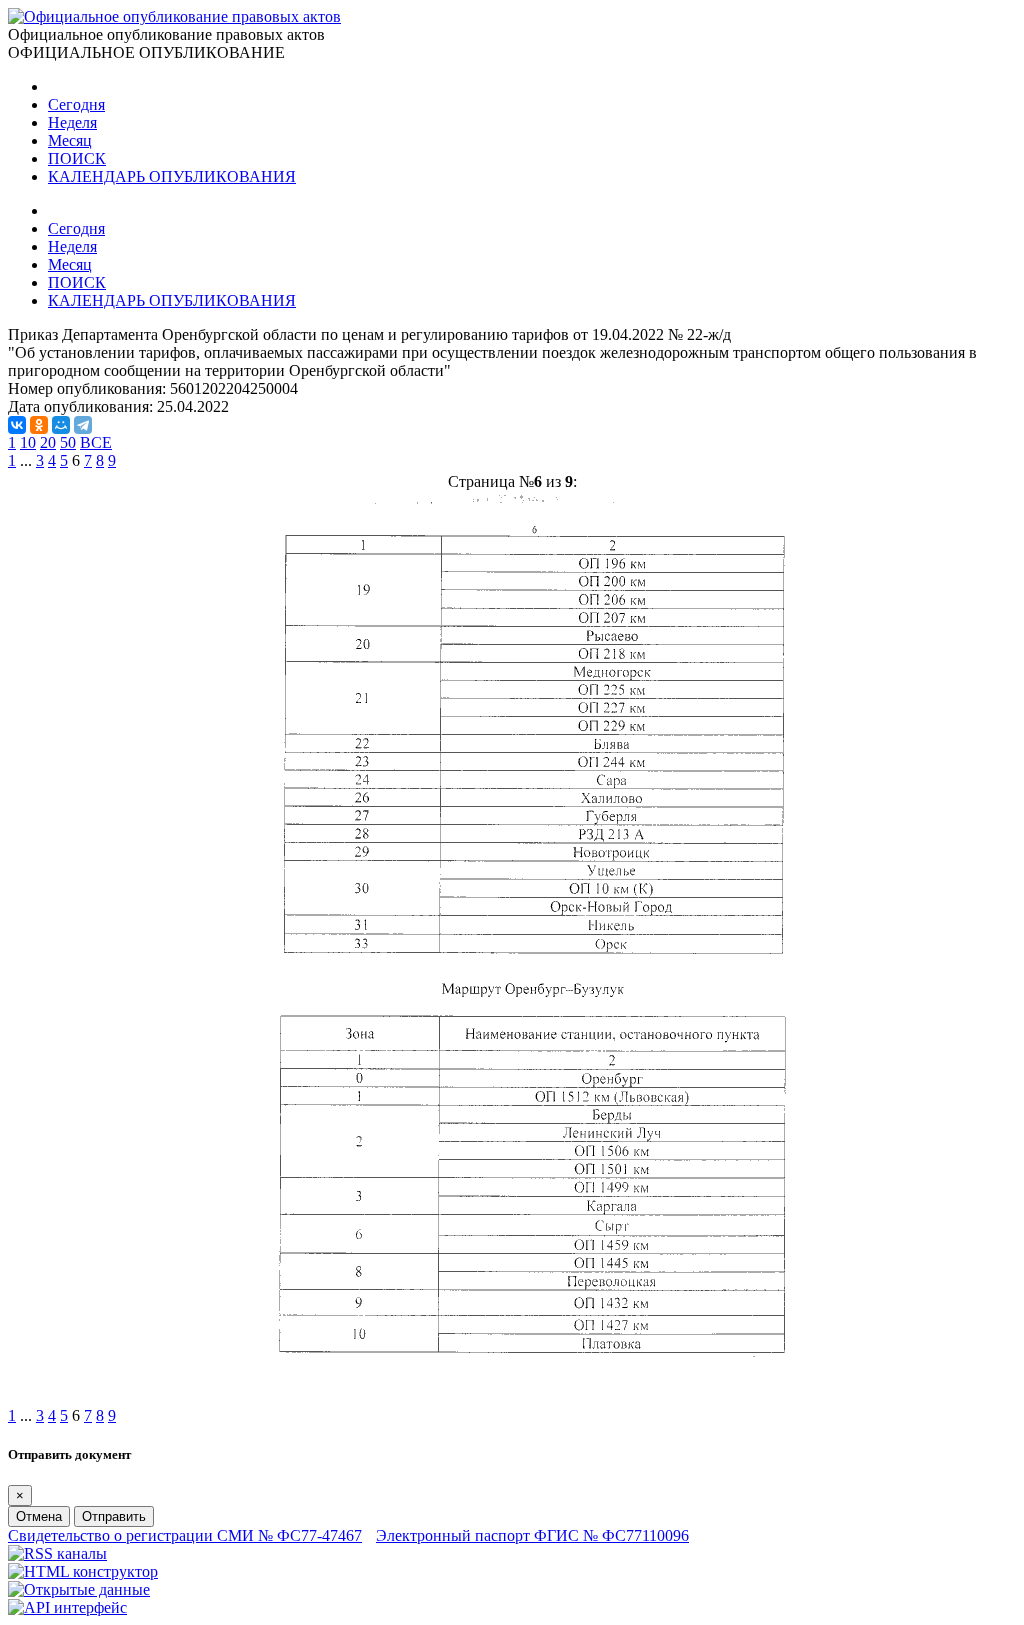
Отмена (39, 1516)
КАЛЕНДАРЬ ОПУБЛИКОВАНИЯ (172, 176)
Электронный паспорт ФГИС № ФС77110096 (532, 1535)
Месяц (70, 140)
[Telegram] (83, 425)
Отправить (114, 1516)
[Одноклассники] (39, 425)
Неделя (72, 122)
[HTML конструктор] (83, 1571)
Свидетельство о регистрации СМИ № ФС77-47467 (185, 1535)
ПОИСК (77, 158)
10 (28, 442)
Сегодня (76, 104)
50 (68, 442)
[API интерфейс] (67, 1607)
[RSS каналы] (57, 1553)
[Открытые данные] (79, 1589)
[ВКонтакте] (17, 425)
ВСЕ (96, 442)
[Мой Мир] (61, 425)
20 (48, 442)
